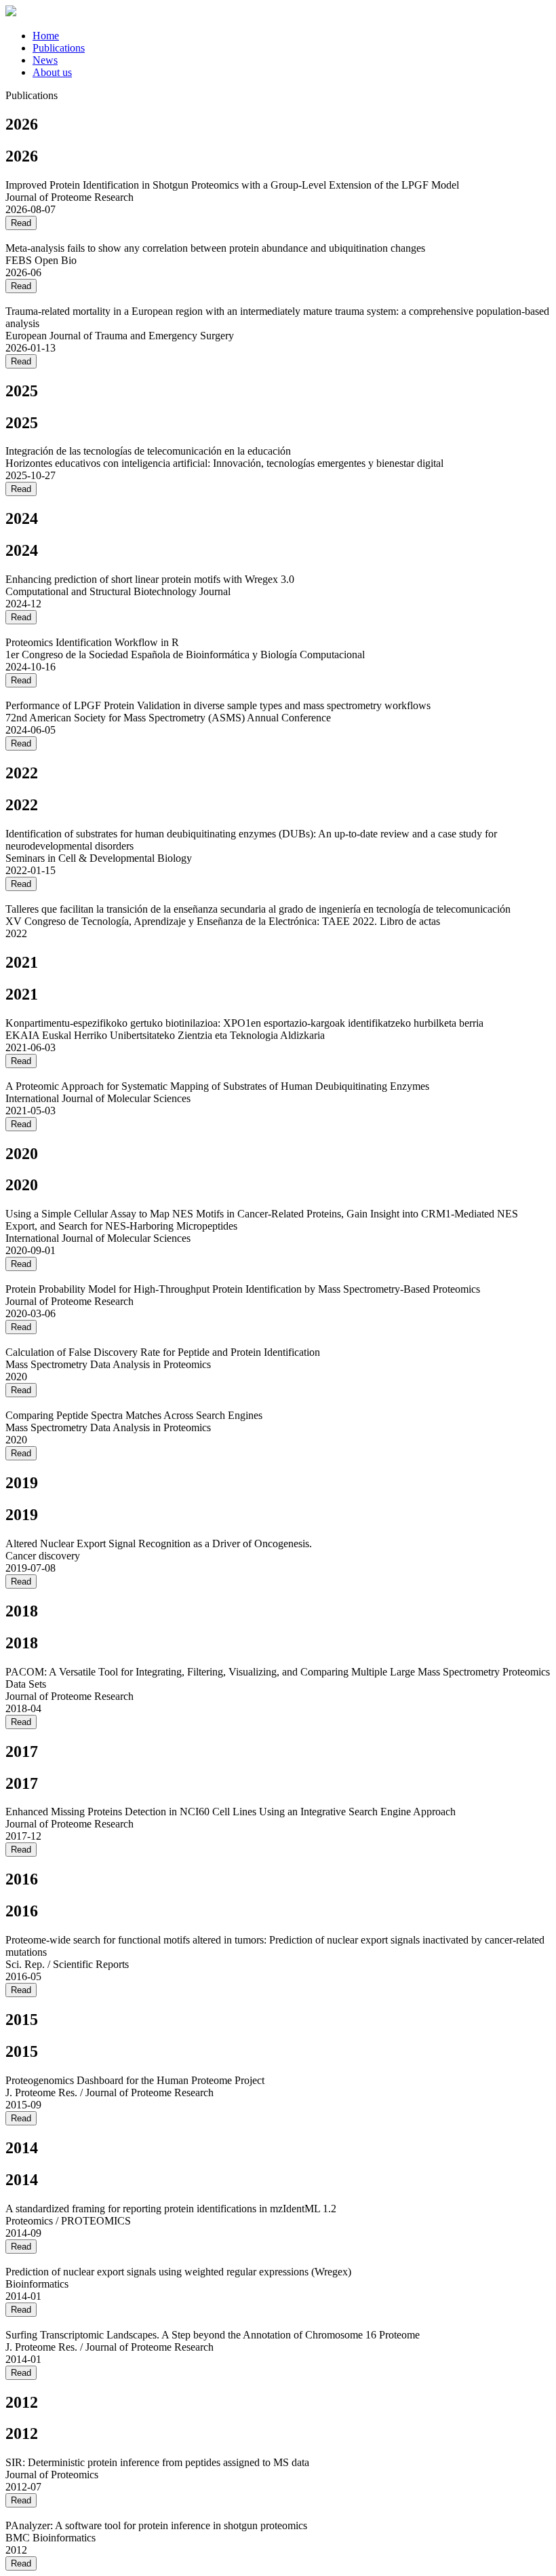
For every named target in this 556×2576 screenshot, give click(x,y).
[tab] (292, 36)
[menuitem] (46, 36)
